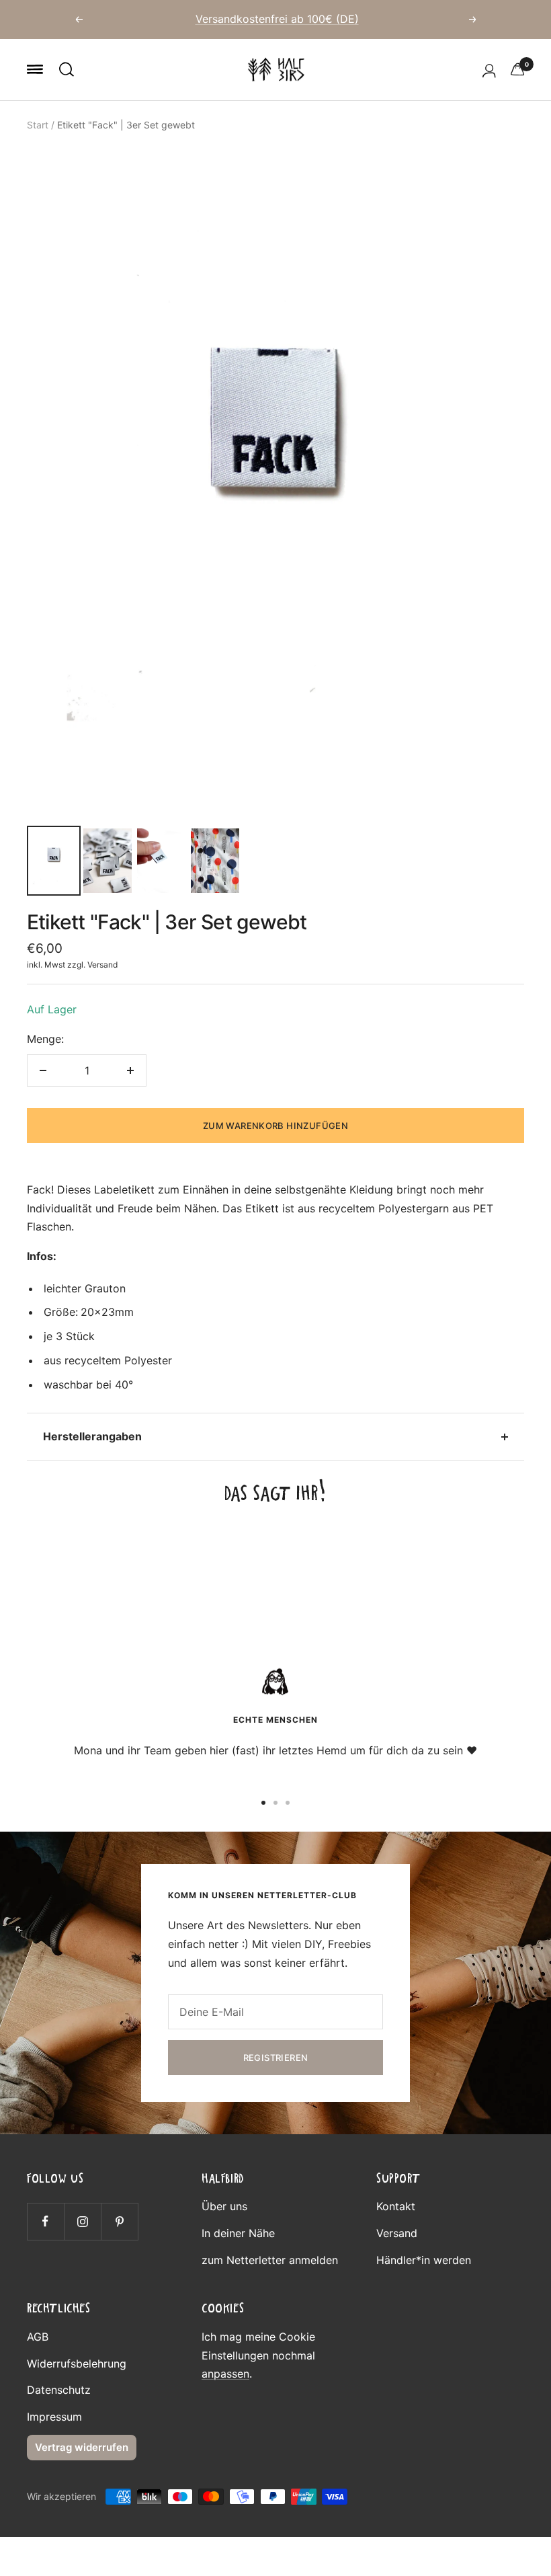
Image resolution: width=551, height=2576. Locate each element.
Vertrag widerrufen (82, 2447)
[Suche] (67, 69)
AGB (38, 2337)
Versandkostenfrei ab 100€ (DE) (277, 19)
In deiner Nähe (238, 2233)
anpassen (225, 2374)
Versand (102, 965)
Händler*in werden (424, 2260)
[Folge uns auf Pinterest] (119, 2221)
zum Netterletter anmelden (270, 2260)
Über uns (224, 2206)
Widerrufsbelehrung (77, 2364)
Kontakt (396, 2206)
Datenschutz (59, 2390)
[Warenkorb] (517, 69)
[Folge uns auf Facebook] (45, 2221)
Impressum (54, 2417)
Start (38, 125)
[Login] (489, 70)
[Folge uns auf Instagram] (82, 2221)
